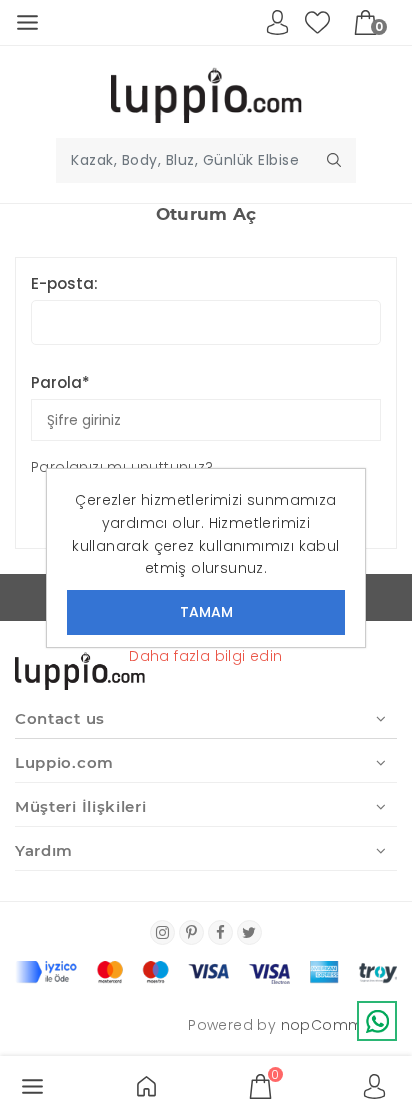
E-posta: (64, 283)
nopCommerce (339, 1025)
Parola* (60, 382)
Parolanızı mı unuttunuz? (122, 467)
